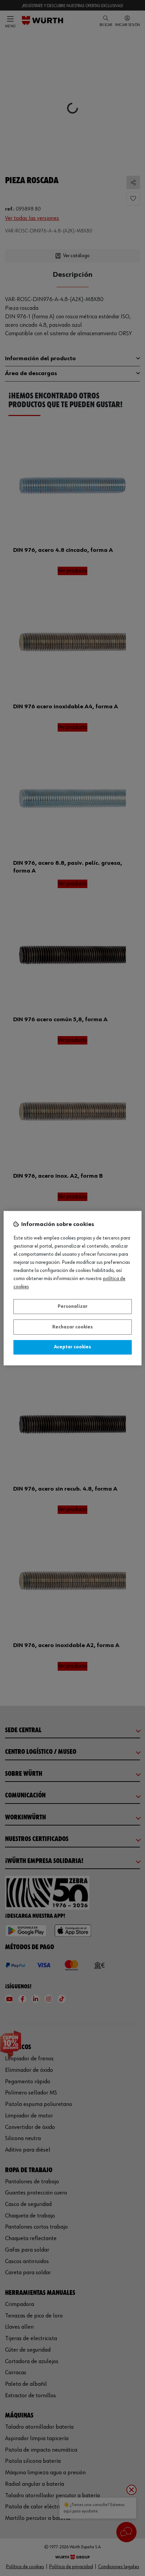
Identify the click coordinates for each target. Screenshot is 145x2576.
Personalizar (73, 1307)
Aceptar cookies (72, 1347)
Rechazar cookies (72, 1327)
